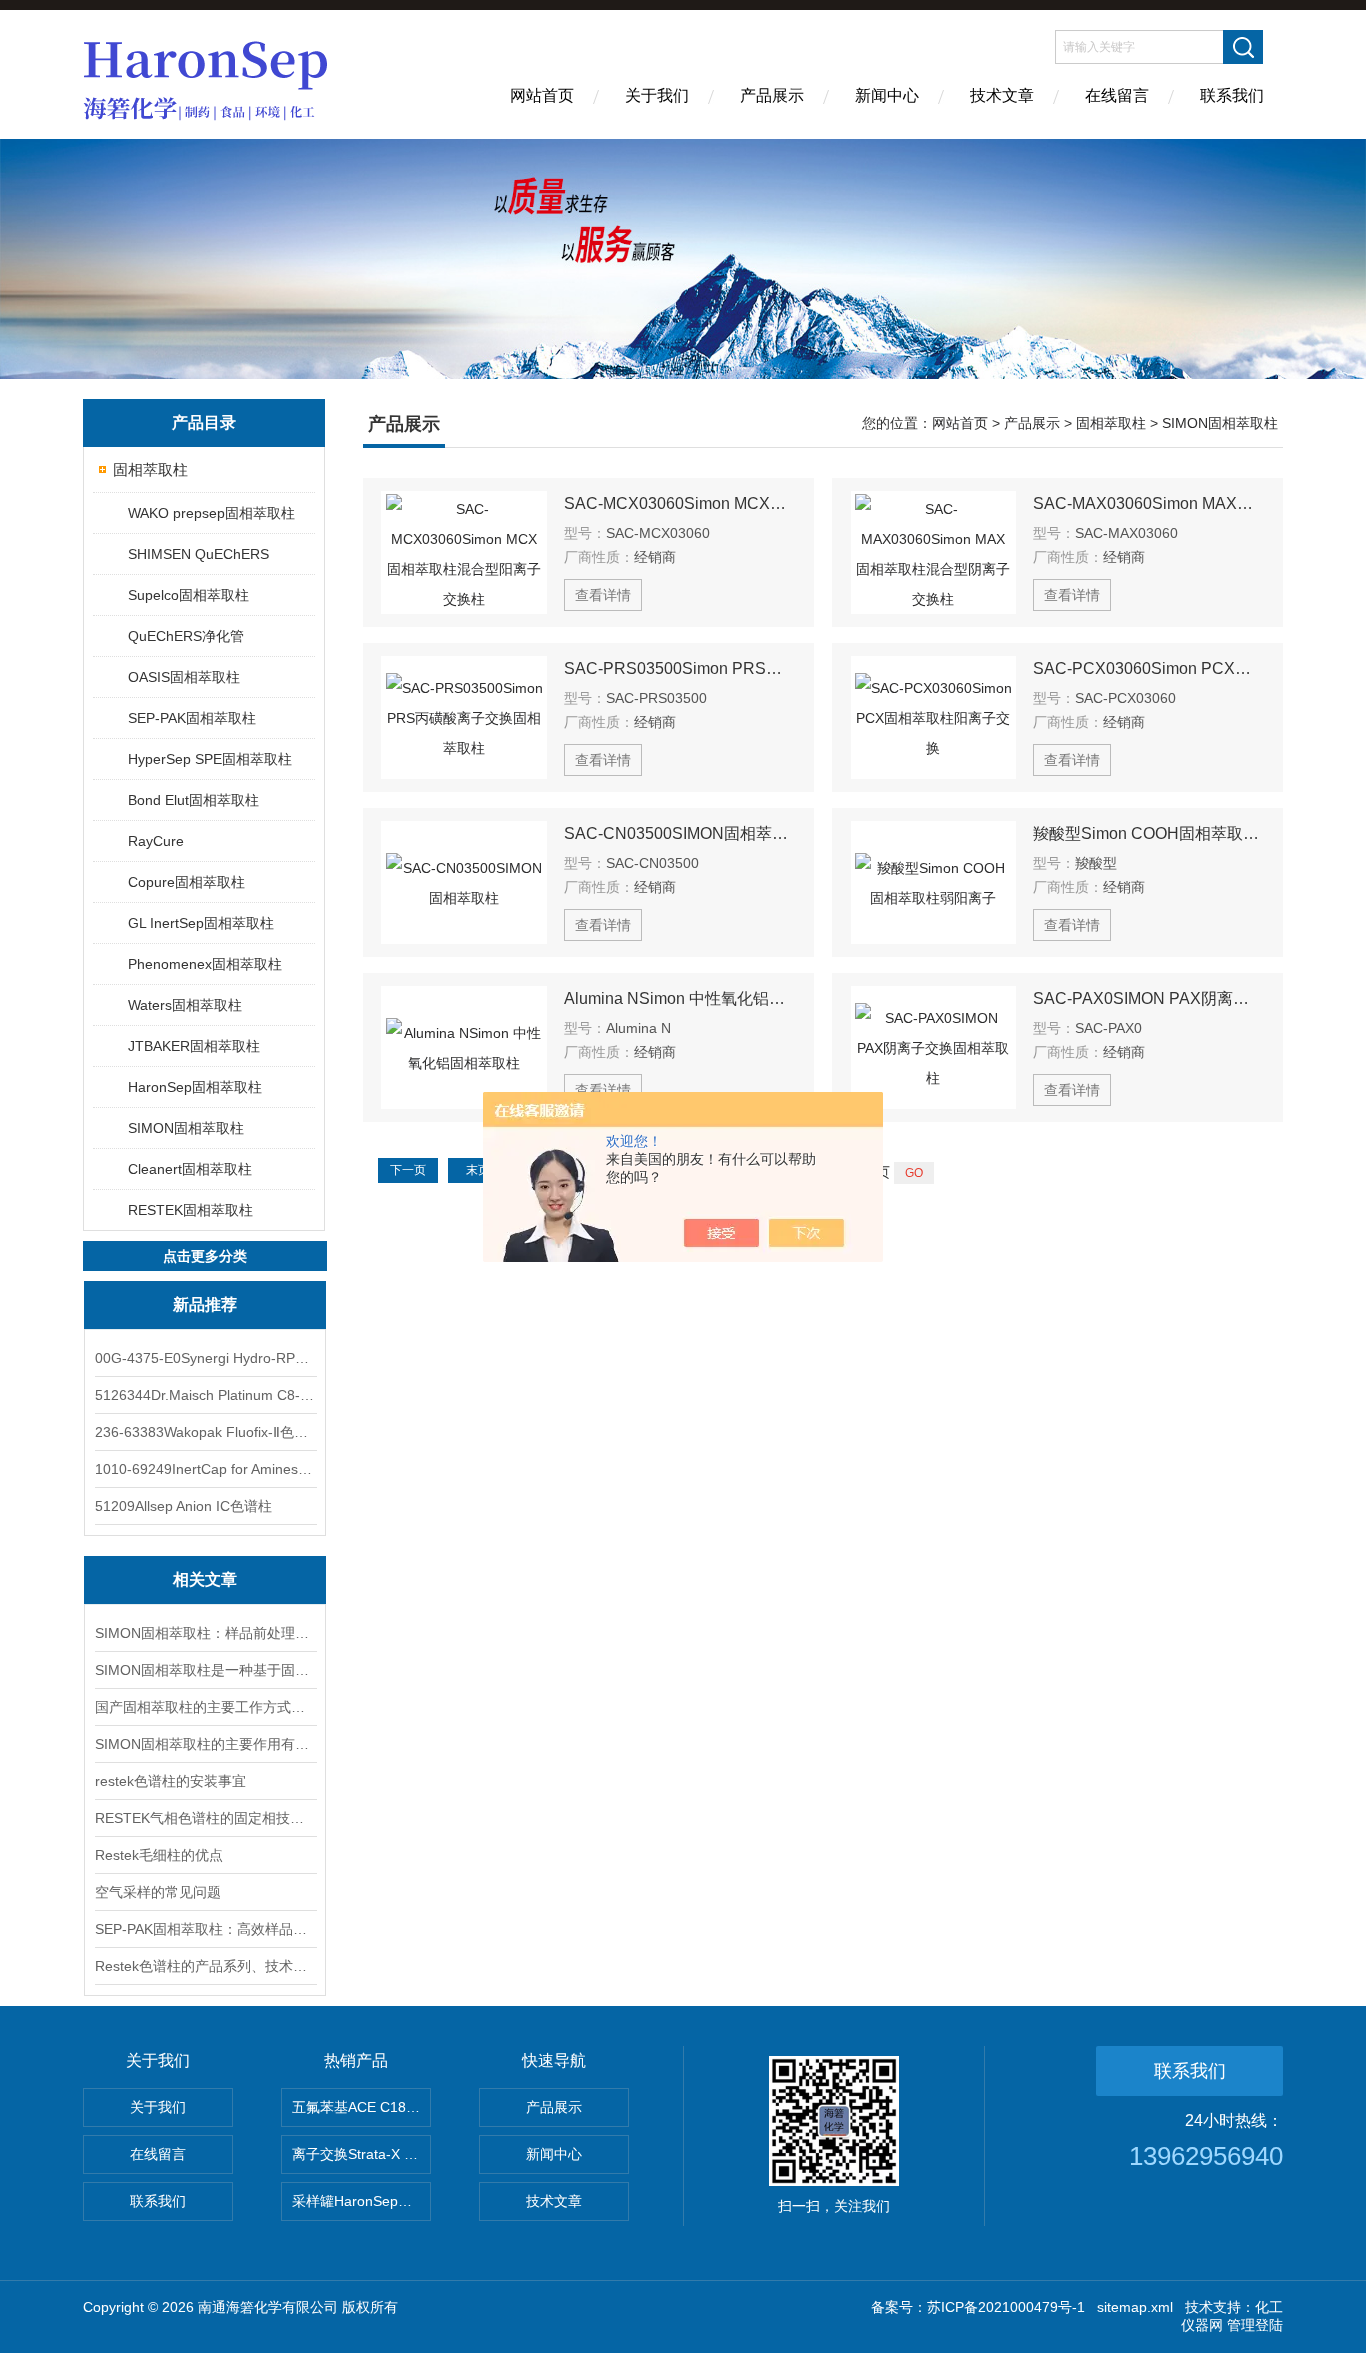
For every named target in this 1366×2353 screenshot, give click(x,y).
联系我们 (1232, 95)
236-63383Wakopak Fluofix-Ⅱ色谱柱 (205, 1432)
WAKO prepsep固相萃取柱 (211, 513)
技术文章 (1002, 95)
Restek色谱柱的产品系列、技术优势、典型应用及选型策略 (205, 1966)
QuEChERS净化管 (186, 636)
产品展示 (772, 95)
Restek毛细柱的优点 (159, 1855)
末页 (478, 1170)
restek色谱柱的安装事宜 (170, 1781)
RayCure (156, 841)
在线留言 (1117, 95)
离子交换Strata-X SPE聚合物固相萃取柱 (361, 2154)
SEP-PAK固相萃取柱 (192, 718)
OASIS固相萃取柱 (184, 677)
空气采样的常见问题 (158, 1892)
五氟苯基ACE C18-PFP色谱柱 (361, 2107)
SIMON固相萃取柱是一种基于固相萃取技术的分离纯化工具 (205, 1670)
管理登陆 (1255, 2325)
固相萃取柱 (150, 469)
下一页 (408, 1170)
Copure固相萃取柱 (186, 882)
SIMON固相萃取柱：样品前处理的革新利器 (205, 1633)
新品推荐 (205, 1304)
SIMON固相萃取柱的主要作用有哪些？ (205, 1744)
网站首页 (542, 95)
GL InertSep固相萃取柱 (201, 923)
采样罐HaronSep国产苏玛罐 (361, 2201)
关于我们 (657, 95)
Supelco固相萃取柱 (188, 595)
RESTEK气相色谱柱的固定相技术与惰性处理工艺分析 (205, 1818)
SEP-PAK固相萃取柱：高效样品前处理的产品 (205, 1929)
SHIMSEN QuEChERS (198, 554)
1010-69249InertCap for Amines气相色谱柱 (205, 1469)
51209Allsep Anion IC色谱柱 (183, 1506)
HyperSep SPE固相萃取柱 (210, 759)
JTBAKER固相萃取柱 (194, 1046)
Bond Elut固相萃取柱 (193, 800)
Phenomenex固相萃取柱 (205, 964)
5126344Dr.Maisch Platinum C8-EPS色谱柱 (205, 1395)
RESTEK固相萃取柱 (190, 1210)
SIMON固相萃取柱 (186, 1128)
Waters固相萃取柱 (185, 1005)
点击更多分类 (205, 1256)
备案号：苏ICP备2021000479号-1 (978, 2307)
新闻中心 (887, 95)
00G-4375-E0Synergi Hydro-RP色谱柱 (205, 1358)
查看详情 (603, 595)
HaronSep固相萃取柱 (195, 1087)
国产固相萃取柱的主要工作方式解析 (205, 1707)
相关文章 (205, 1579)
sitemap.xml (1135, 2307)
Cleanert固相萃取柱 (190, 1169)
